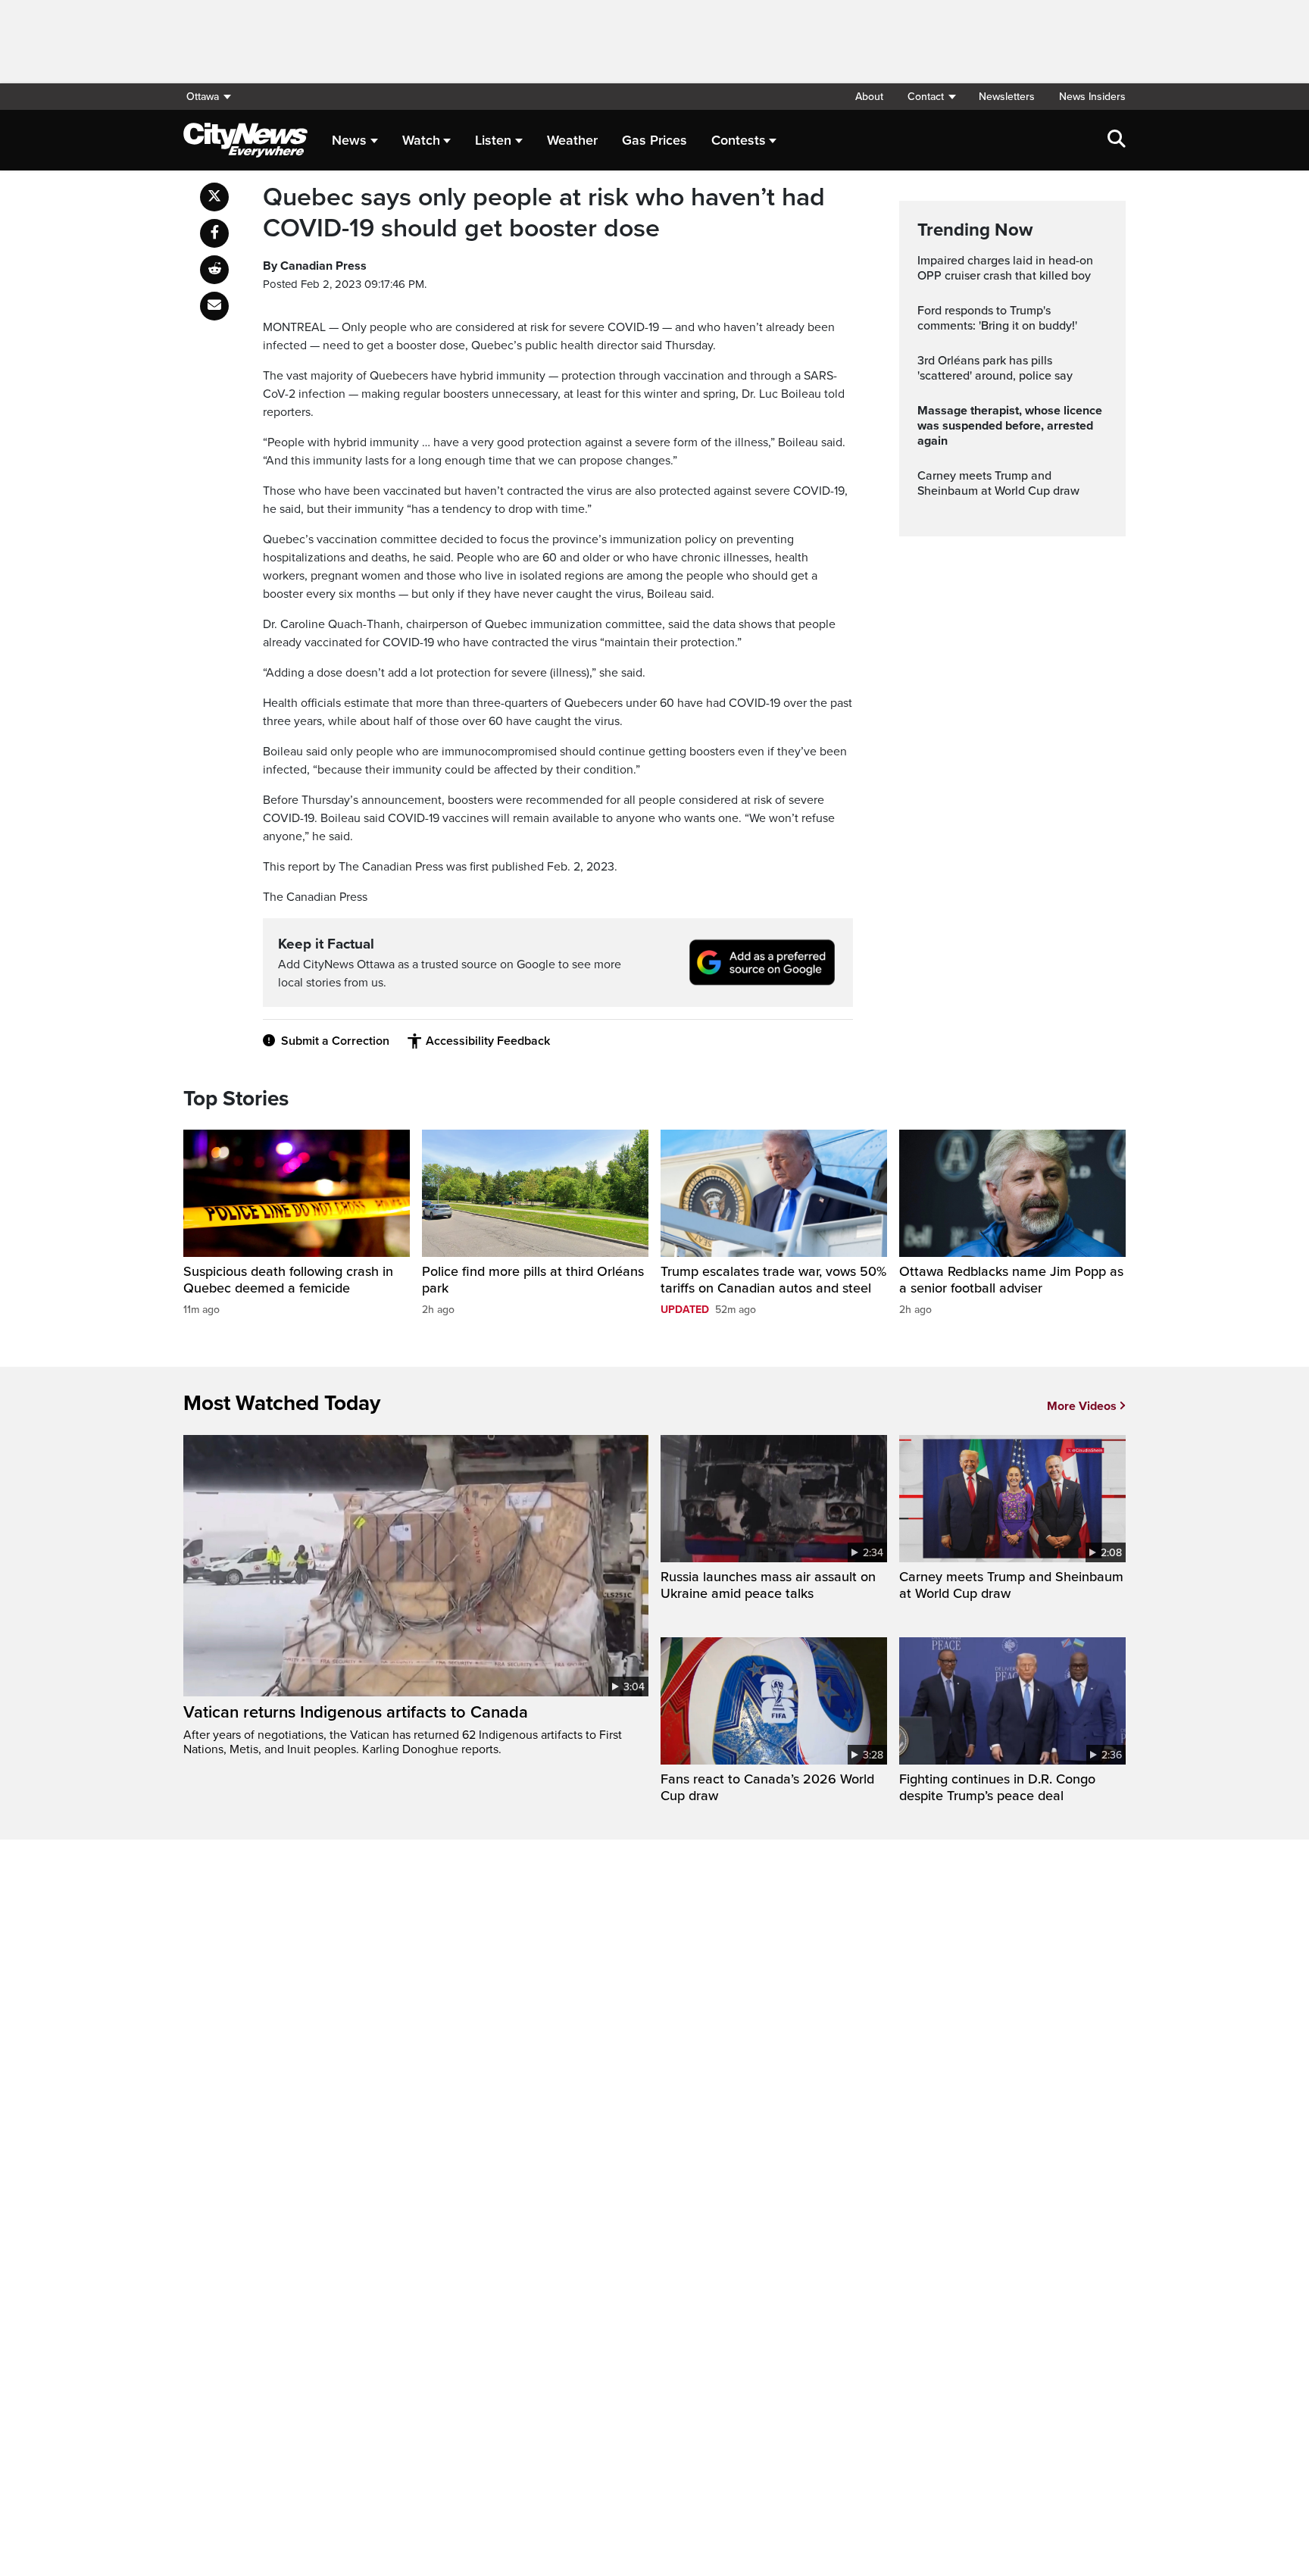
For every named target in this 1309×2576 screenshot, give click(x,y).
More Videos (1082, 1406)
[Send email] (214, 306)
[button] (931, 97)
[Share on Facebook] (214, 233)
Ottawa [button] (203, 97)
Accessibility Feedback (488, 1041)
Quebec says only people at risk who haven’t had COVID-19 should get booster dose (544, 213)
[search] (1117, 140)
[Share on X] (214, 197)
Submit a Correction (335, 1041)
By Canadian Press (315, 266)
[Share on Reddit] (214, 270)
